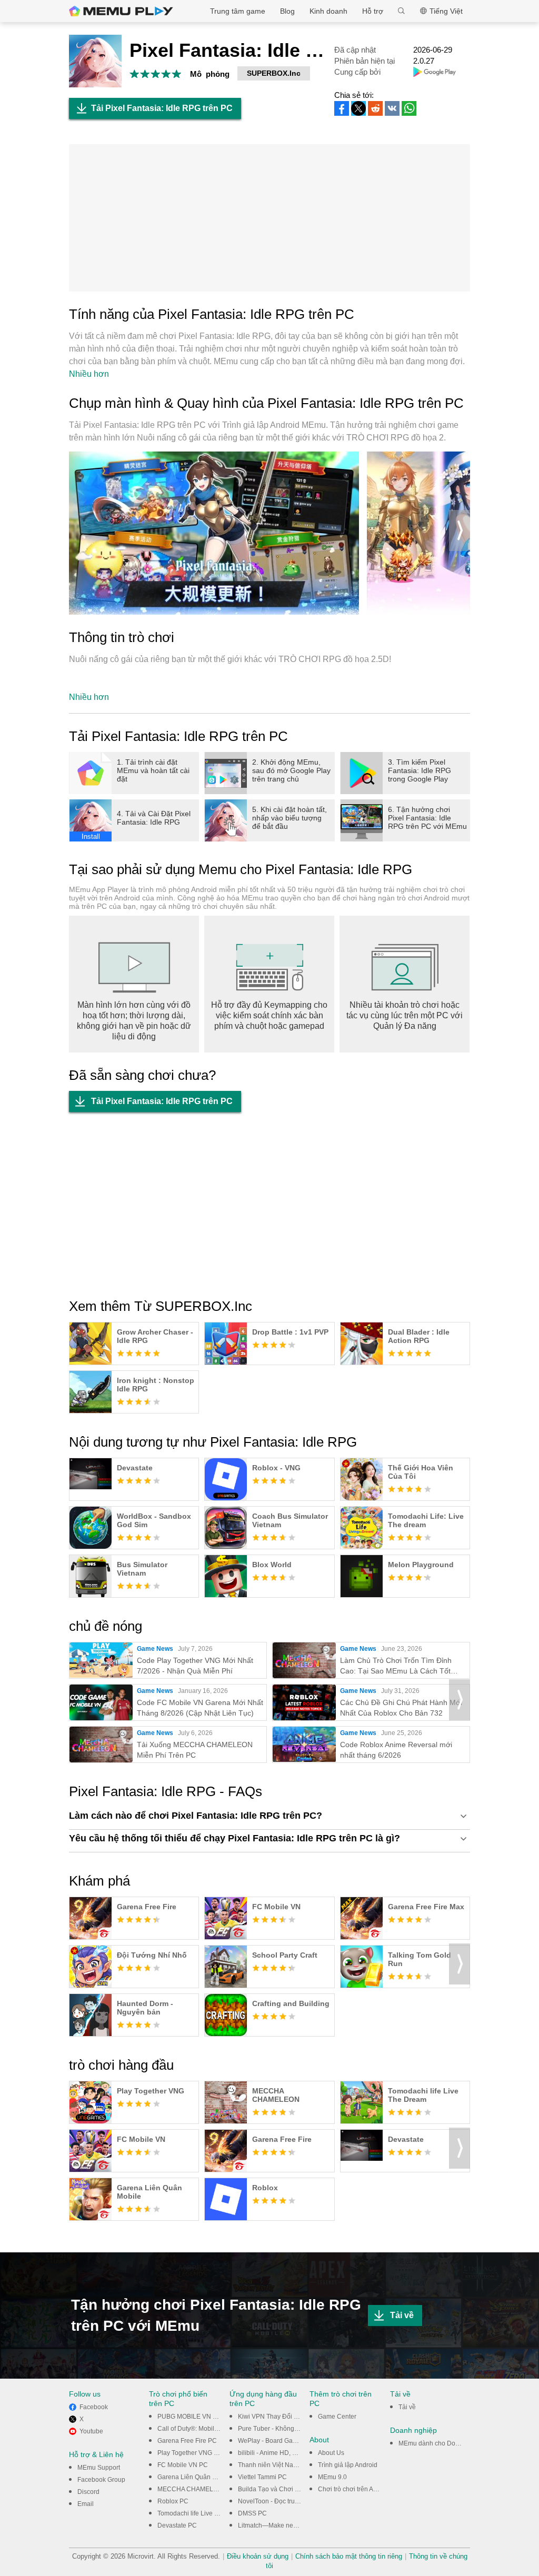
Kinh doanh (328, 11)
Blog (287, 11)
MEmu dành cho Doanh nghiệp (443, 2443)
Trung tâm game (238, 11)
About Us (331, 2453)
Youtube (91, 2431)
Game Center (337, 2417)
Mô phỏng (210, 74)
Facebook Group (101, 2480)
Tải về (402, 2315)
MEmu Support (99, 2468)
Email (86, 2504)
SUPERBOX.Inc (274, 73)
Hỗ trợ (373, 11)
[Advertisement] (269, 218)
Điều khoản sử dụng (258, 2556)
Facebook (94, 2407)
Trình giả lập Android (348, 2465)
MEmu (121, 11)
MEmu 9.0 (332, 2477)
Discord (88, 2492)
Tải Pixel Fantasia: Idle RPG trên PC (162, 108)
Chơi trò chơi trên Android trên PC (366, 2489)
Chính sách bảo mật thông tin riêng (349, 2556)
